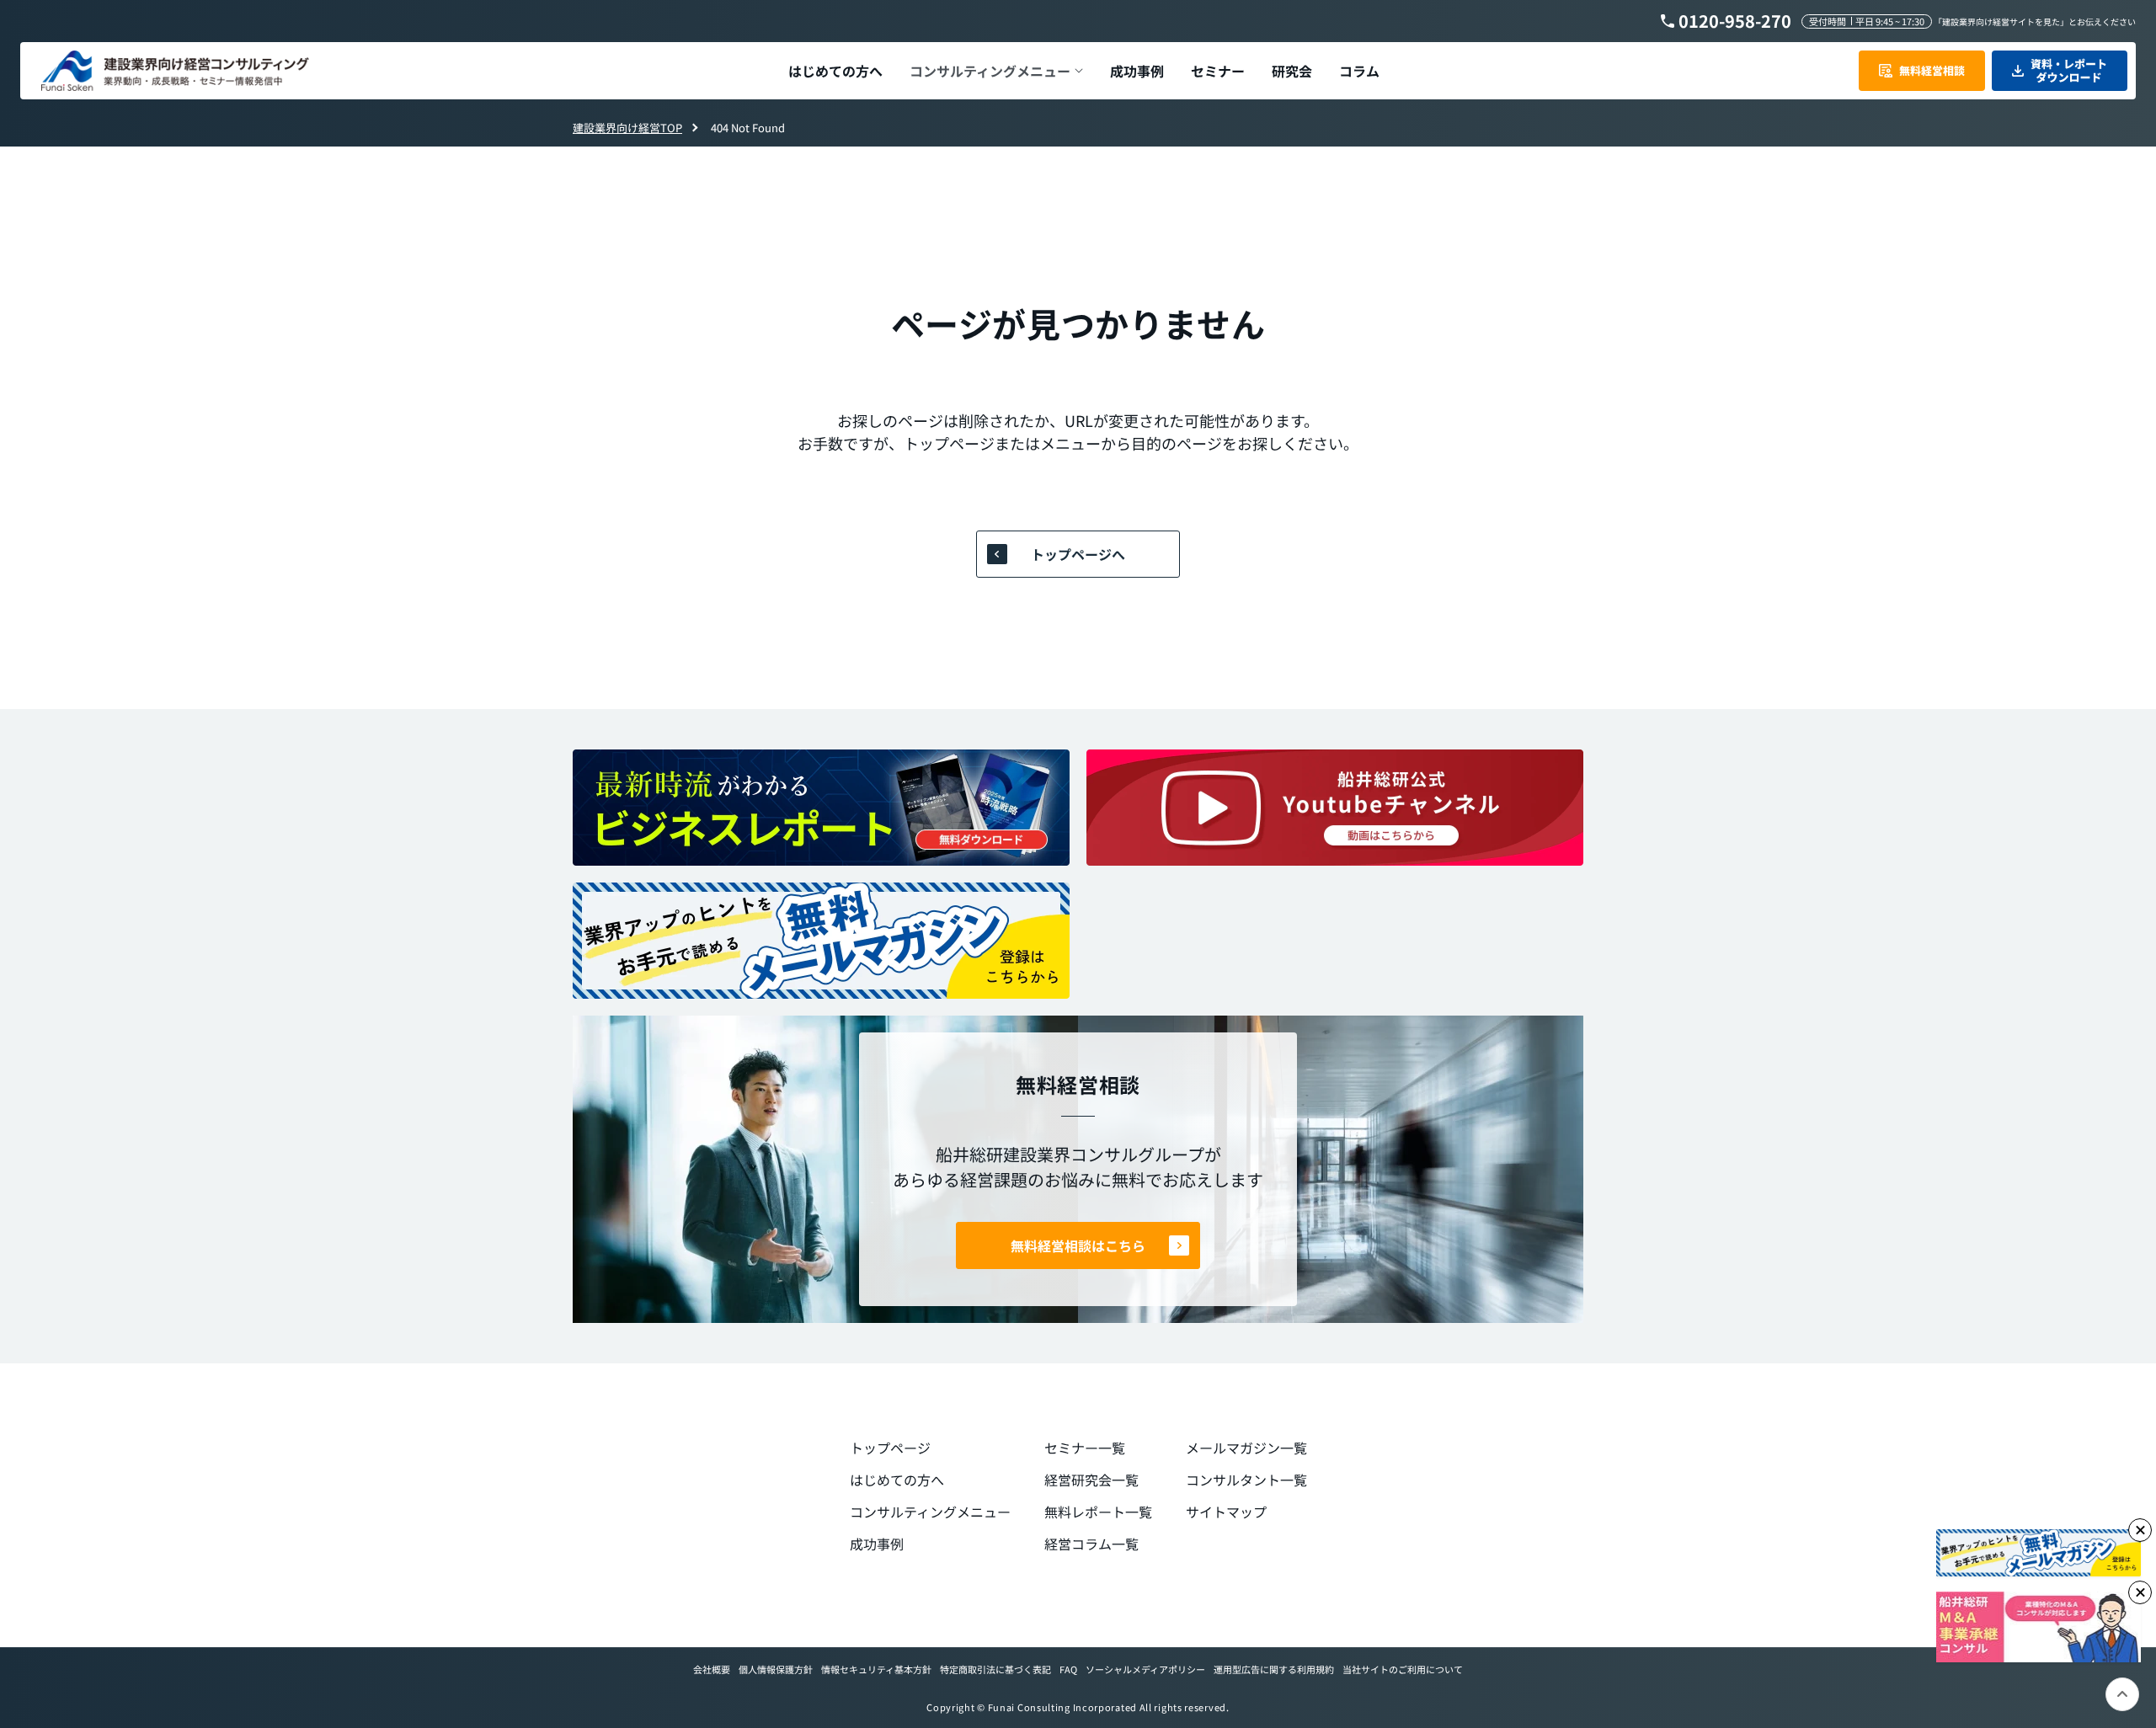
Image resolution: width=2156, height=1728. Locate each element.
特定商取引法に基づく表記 (995, 1669)
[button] (996, 71)
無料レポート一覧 (1098, 1512)
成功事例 (877, 1544)
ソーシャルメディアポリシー (1145, 1669)
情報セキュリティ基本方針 (876, 1669)
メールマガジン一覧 (1246, 1448)
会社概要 (712, 1669)
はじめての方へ (897, 1480)
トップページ (890, 1448)
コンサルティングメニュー (930, 1512)
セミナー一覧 (1085, 1448)
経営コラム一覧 (1091, 1544)
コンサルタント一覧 (1246, 1480)
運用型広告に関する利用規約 (1274, 1669)
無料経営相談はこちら (1078, 1245)
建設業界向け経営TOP (627, 128)
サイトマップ (1226, 1512)
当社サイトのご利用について (1403, 1669)
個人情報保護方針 (776, 1669)
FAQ (1068, 1669)
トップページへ (1078, 554)
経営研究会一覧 (1091, 1480)
